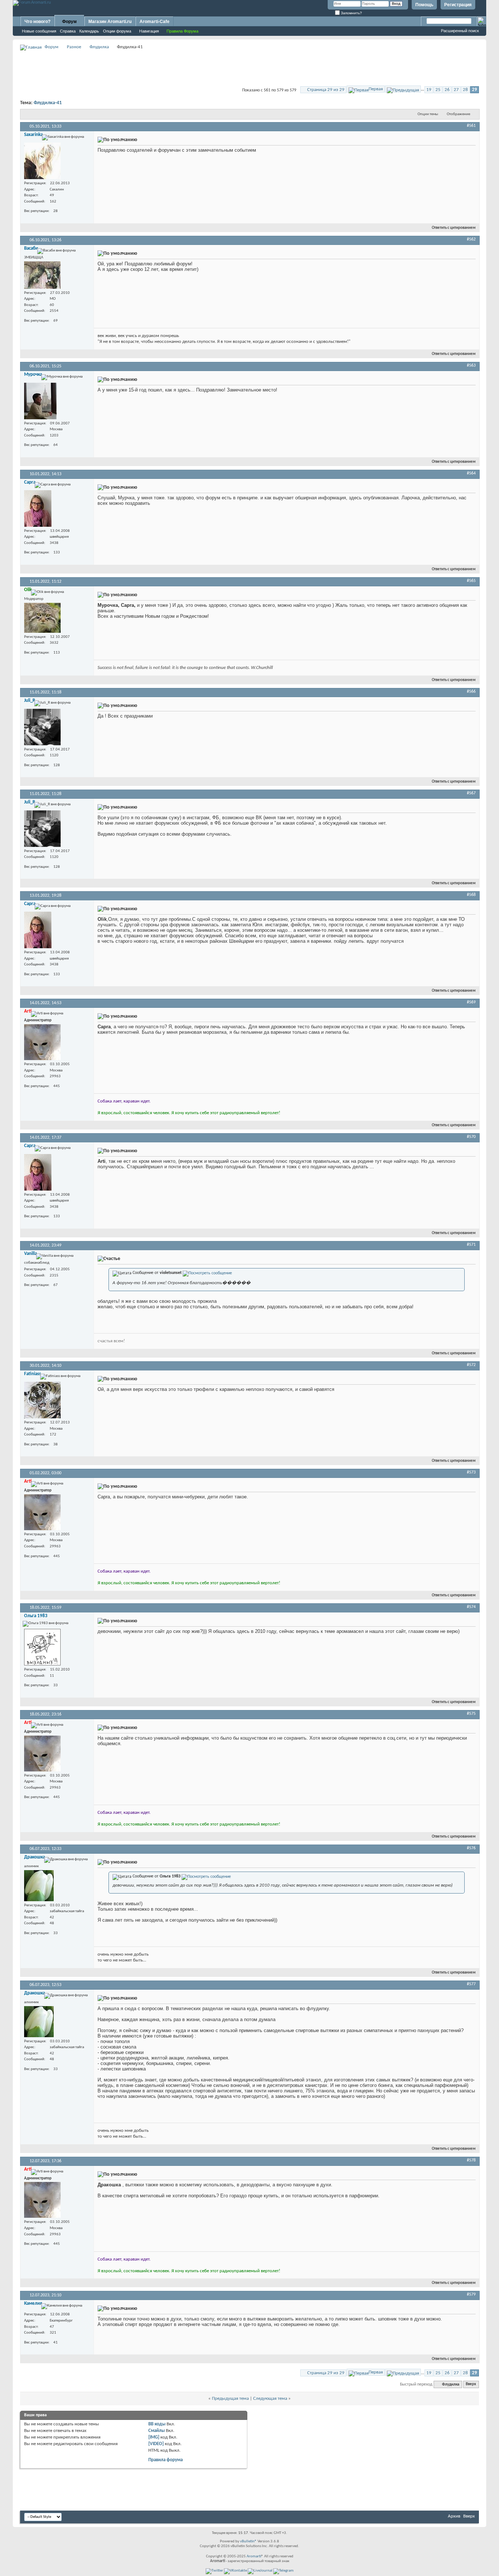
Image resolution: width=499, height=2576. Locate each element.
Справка (68, 31)
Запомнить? (351, 13)
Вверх (471, 2385)
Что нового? (37, 22)
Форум (69, 22)
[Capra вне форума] (38, 508)
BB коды (157, 2424)
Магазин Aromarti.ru (110, 22)
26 (447, 90)
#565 (471, 581)
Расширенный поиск (460, 31)
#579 (471, 2295)
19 (429, 90)
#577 (471, 1984)
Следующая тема (270, 2399)
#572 (471, 1365)
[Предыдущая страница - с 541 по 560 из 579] (403, 89)
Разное (74, 47)
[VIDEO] (156, 2444)
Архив (454, 2516)
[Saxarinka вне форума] (42, 161)
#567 (471, 793)
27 (456, 90)
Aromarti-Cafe (155, 22)
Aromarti (254, 2556)
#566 (471, 692)
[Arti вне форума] (42, 1042)
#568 (471, 895)
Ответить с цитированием (454, 228)
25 (438, 90)
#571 (471, 1245)
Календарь (89, 31)
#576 (471, 1848)
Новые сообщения (39, 31)
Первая (376, 89)
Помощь (424, 5)
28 (465, 90)
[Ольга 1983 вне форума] (42, 1647)
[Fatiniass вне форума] (42, 1400)
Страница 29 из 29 (326, 90)
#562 (471, 239)
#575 (471, 1714)
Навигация (149, 31)
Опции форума (117, 31)
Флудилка (99, 47)
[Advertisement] (249, 68)
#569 (471, 1002)
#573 (471, 1472)
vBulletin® (248, 2541)
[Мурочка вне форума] (40, 401)
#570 (471, 1137)
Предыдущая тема (230, 2399)
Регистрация (458, 5)
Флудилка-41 (48, 103)
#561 (471, 126)
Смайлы (157, 2431)
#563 (471, 366)
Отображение (458, 114)
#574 (471, 1607)
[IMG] (154, 2437)
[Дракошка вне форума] (39, 1886)
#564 (471, 473)
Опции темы (428, 114)
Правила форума (165, 2460)
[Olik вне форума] (42, 618)
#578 (471, 2160)
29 (475, 90)
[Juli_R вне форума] (42, 727)
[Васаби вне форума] (42, 275)
